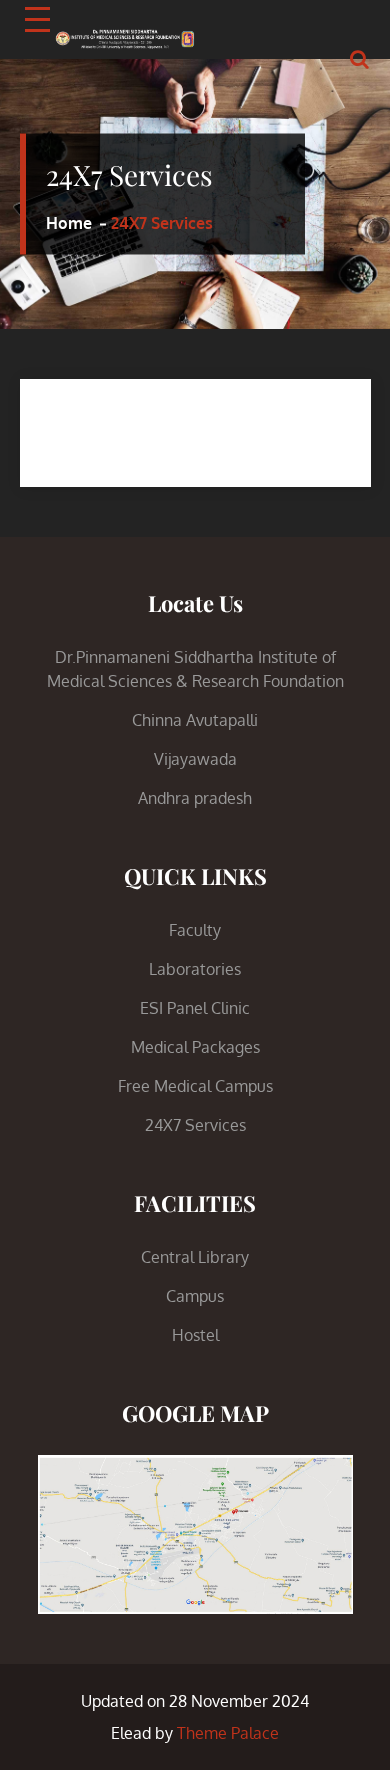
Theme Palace (228, 1733)
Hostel (195, 1335)
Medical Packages (195, 1047)
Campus (195, 1296)
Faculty (195, 930)
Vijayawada (195, 759)
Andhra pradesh (195, 798)
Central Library (195, 1257)
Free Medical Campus (195, 1086)
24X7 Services (195, 1125)
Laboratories (195, 969)
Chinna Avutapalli (195, 720)
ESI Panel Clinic (195, 1008)
